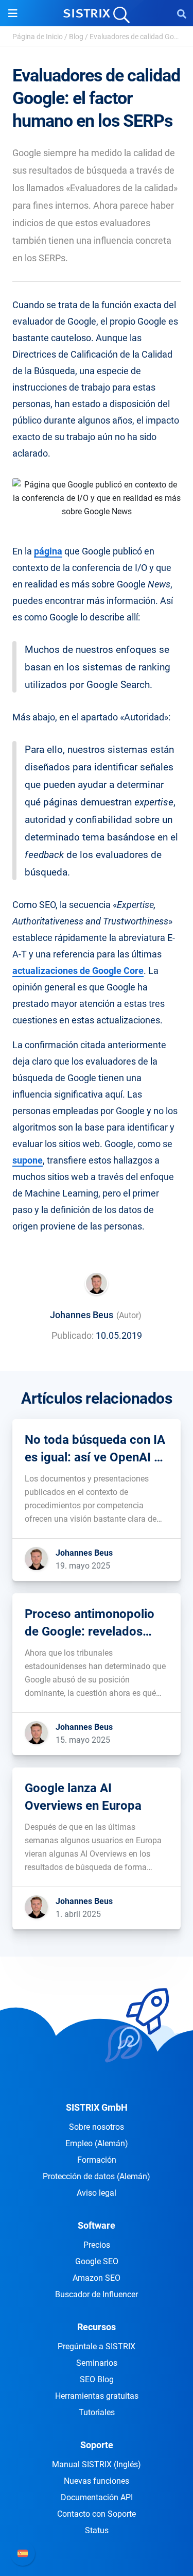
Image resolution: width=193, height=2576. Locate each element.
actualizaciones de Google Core (78, 971)
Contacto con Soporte (97, 2514)
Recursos (97, 2327)
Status (97, 2530)
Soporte (97, 2445)
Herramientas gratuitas (97, 2396)
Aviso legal (97, 2193)
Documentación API (97, 2497)
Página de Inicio (38, 37)
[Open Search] (182, 13)
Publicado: (73, 1335)
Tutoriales (97, 2412)
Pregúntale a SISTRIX (97, 2346)
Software (97, 2225)
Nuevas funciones (97, 2481)
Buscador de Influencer (97, 2294)
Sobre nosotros (97, 2127)
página (48, 551)
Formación (97, 2160)
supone (28, 1160)
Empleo (97, 2143)
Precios (97, 2245)
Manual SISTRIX (97, 2464)
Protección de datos (97, 2176)
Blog (76, 37)
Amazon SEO (97, 2278)
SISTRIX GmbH (97, 2107)
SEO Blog (97, 2379)
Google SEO (97, 2261)
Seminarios (97, 2363)
